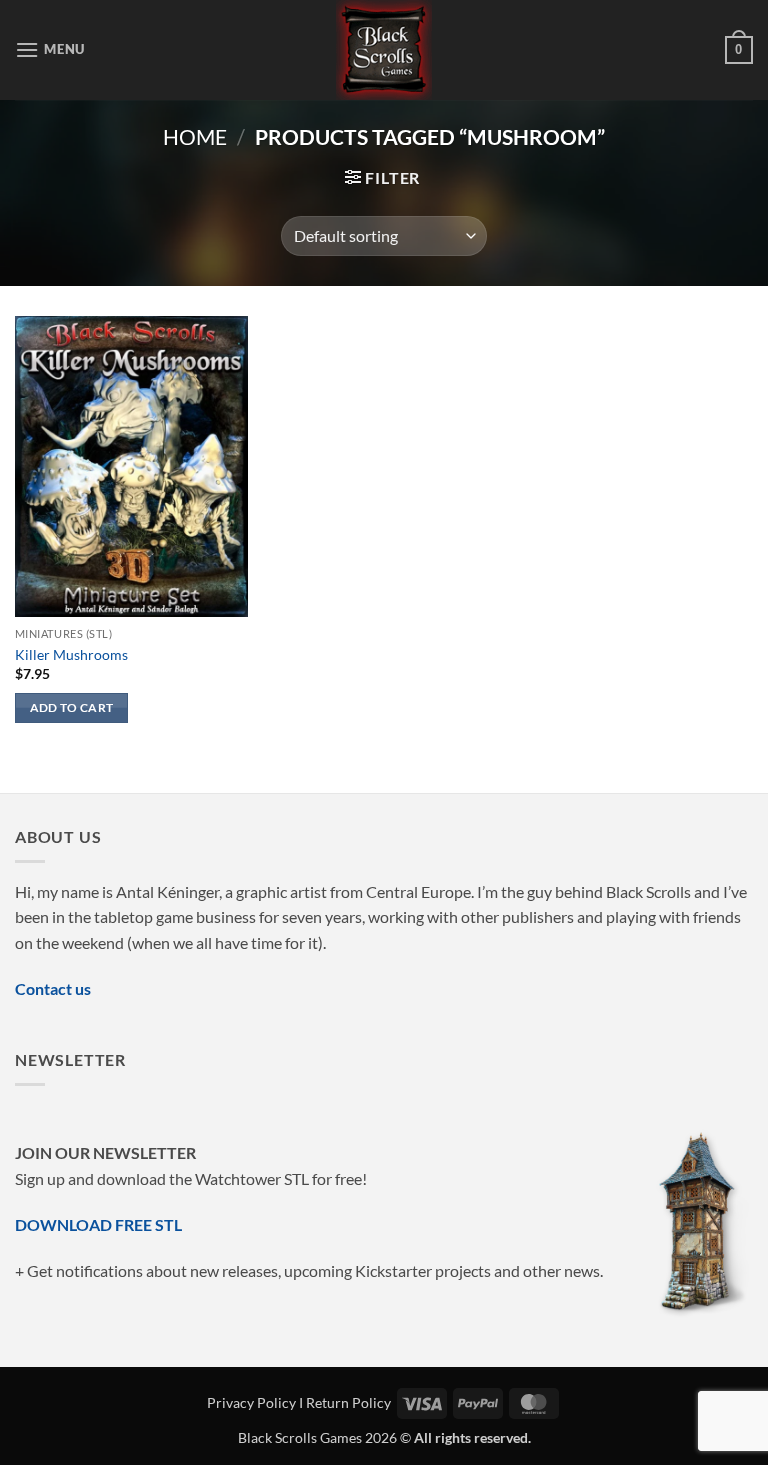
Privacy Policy (251, 1402)
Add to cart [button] (72, 707)
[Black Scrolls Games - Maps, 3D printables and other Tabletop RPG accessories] (384, 49)
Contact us (53, 988)
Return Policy (348, 1402)
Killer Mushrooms (71, 654)
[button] (50, 49)
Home (195, 136)
